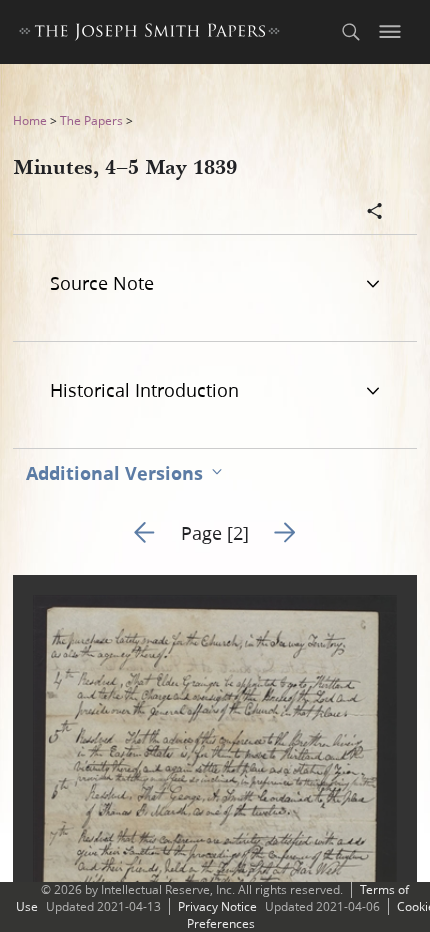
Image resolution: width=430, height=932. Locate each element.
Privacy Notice (217, 906)
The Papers (91, 120)
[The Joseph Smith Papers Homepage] (149, 34)
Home (30, 120)
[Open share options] (375, 213)
